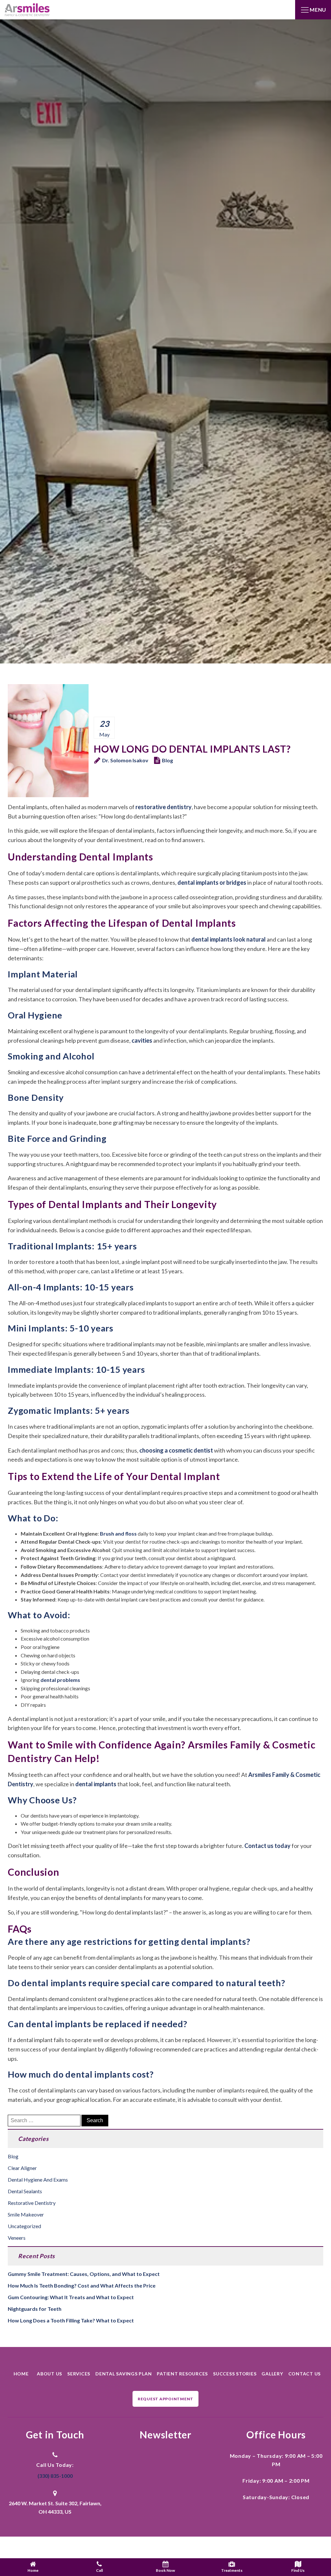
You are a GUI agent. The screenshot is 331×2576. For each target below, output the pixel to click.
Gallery (272, 2374)
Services (79, 2374)
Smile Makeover (26, 2214)
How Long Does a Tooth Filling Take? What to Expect (71, 2320)
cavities (142, 1040)
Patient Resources (182, 2374)
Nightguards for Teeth (35, 2309)
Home (21, 2374)
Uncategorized (24, 2226)
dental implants (96, 1784)
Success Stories (235, 2374)
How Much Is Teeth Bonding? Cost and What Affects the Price (82, 2285)
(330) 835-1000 (55, 2476)
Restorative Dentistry (32, 2203)
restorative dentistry (164, 807)
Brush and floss (118, 1533)
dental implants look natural (229, 939)
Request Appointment (165, 2399)
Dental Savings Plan (123, 2374)
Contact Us (305, 2374)
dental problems (60, 1680)
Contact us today (267, 1846)
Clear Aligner (22, 2168)
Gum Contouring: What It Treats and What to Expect (71, 2297)
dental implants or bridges (212, 882)
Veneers (17, 2238)
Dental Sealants (25, 2191)
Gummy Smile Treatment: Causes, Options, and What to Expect (84, 2274)
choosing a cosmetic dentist (176, 1450)
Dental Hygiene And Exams (38, 2180)
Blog (167, 760)
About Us (49, 2374)
